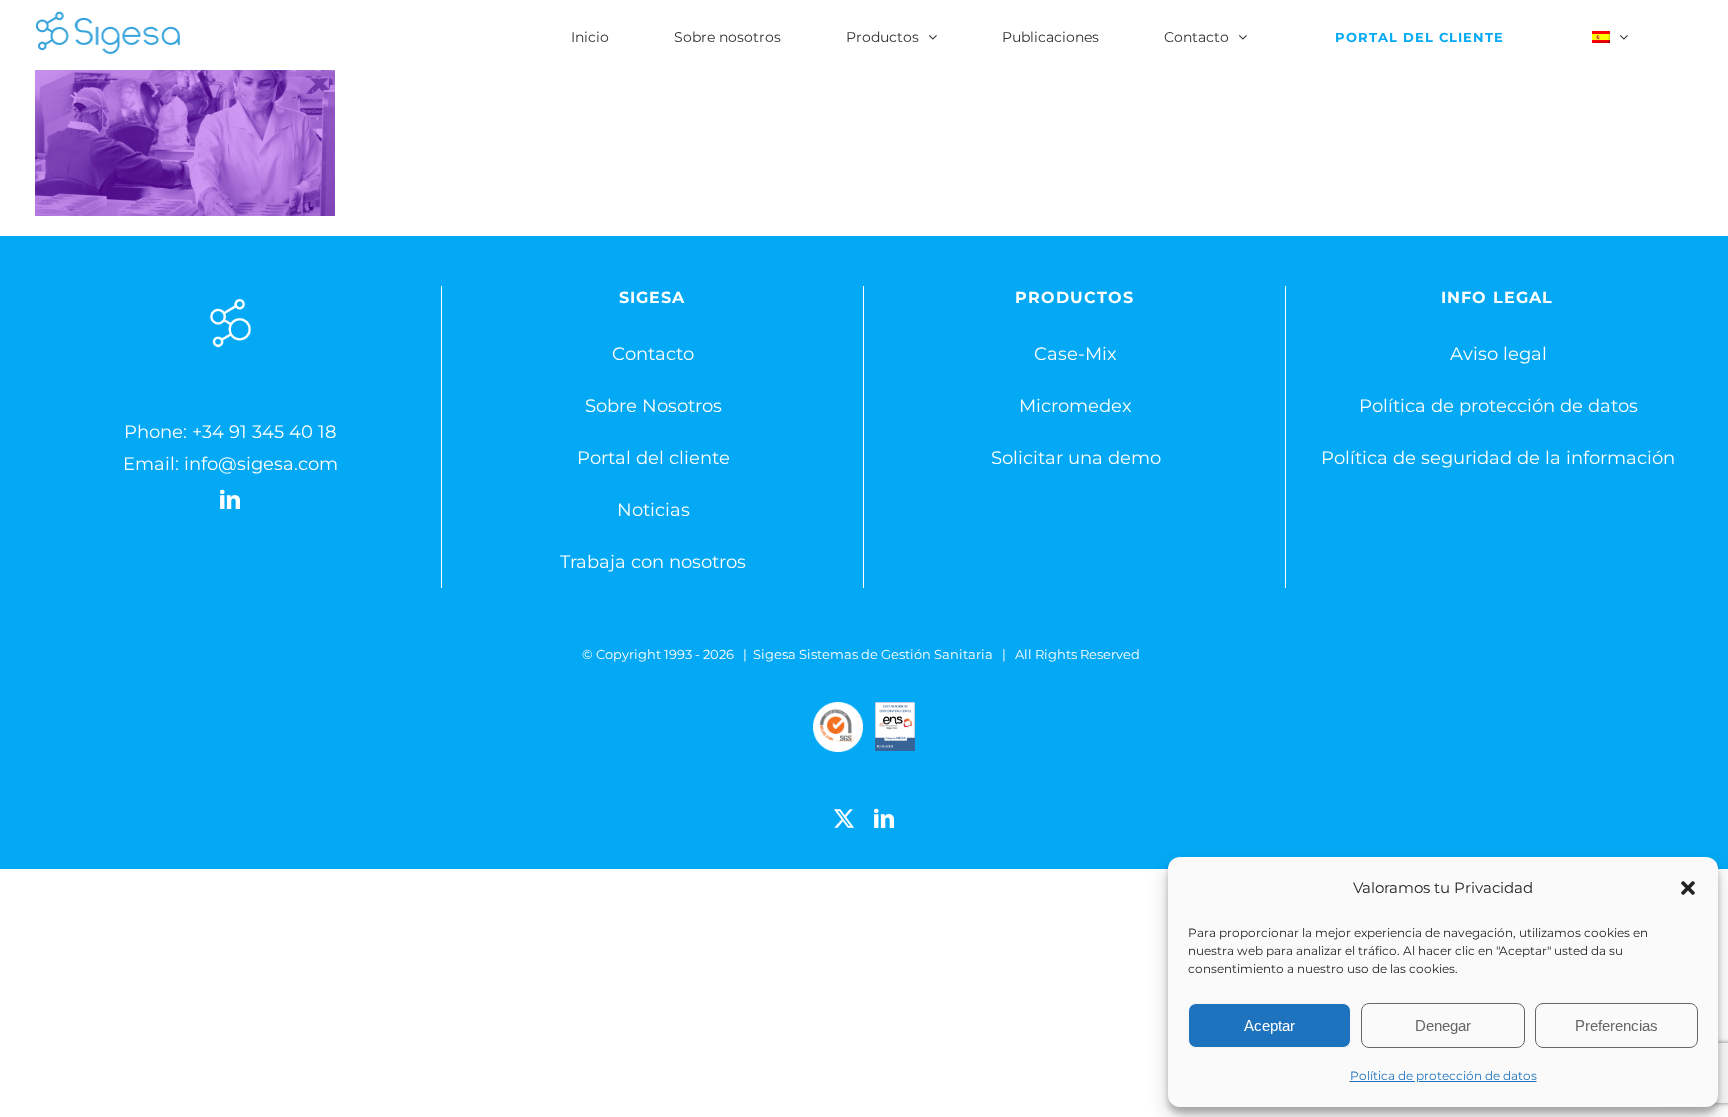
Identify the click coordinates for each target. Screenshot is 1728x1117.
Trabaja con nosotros (653, 562)
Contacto (653, 354)
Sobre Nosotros (653, 406)
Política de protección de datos (1443, 1075)
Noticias (653, 510)
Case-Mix (1075, 354)
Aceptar (1269, 1025)
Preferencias (1616, 1025)
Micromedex (1075, 406)
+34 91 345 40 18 (264, 432)
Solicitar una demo (1076, 458)
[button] (1688, 888)
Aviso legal (1498, 354)
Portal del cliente (653, 458)
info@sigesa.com (261, 464)
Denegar (1443, 1025)
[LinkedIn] (230, 500)
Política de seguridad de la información (1498, 458)
